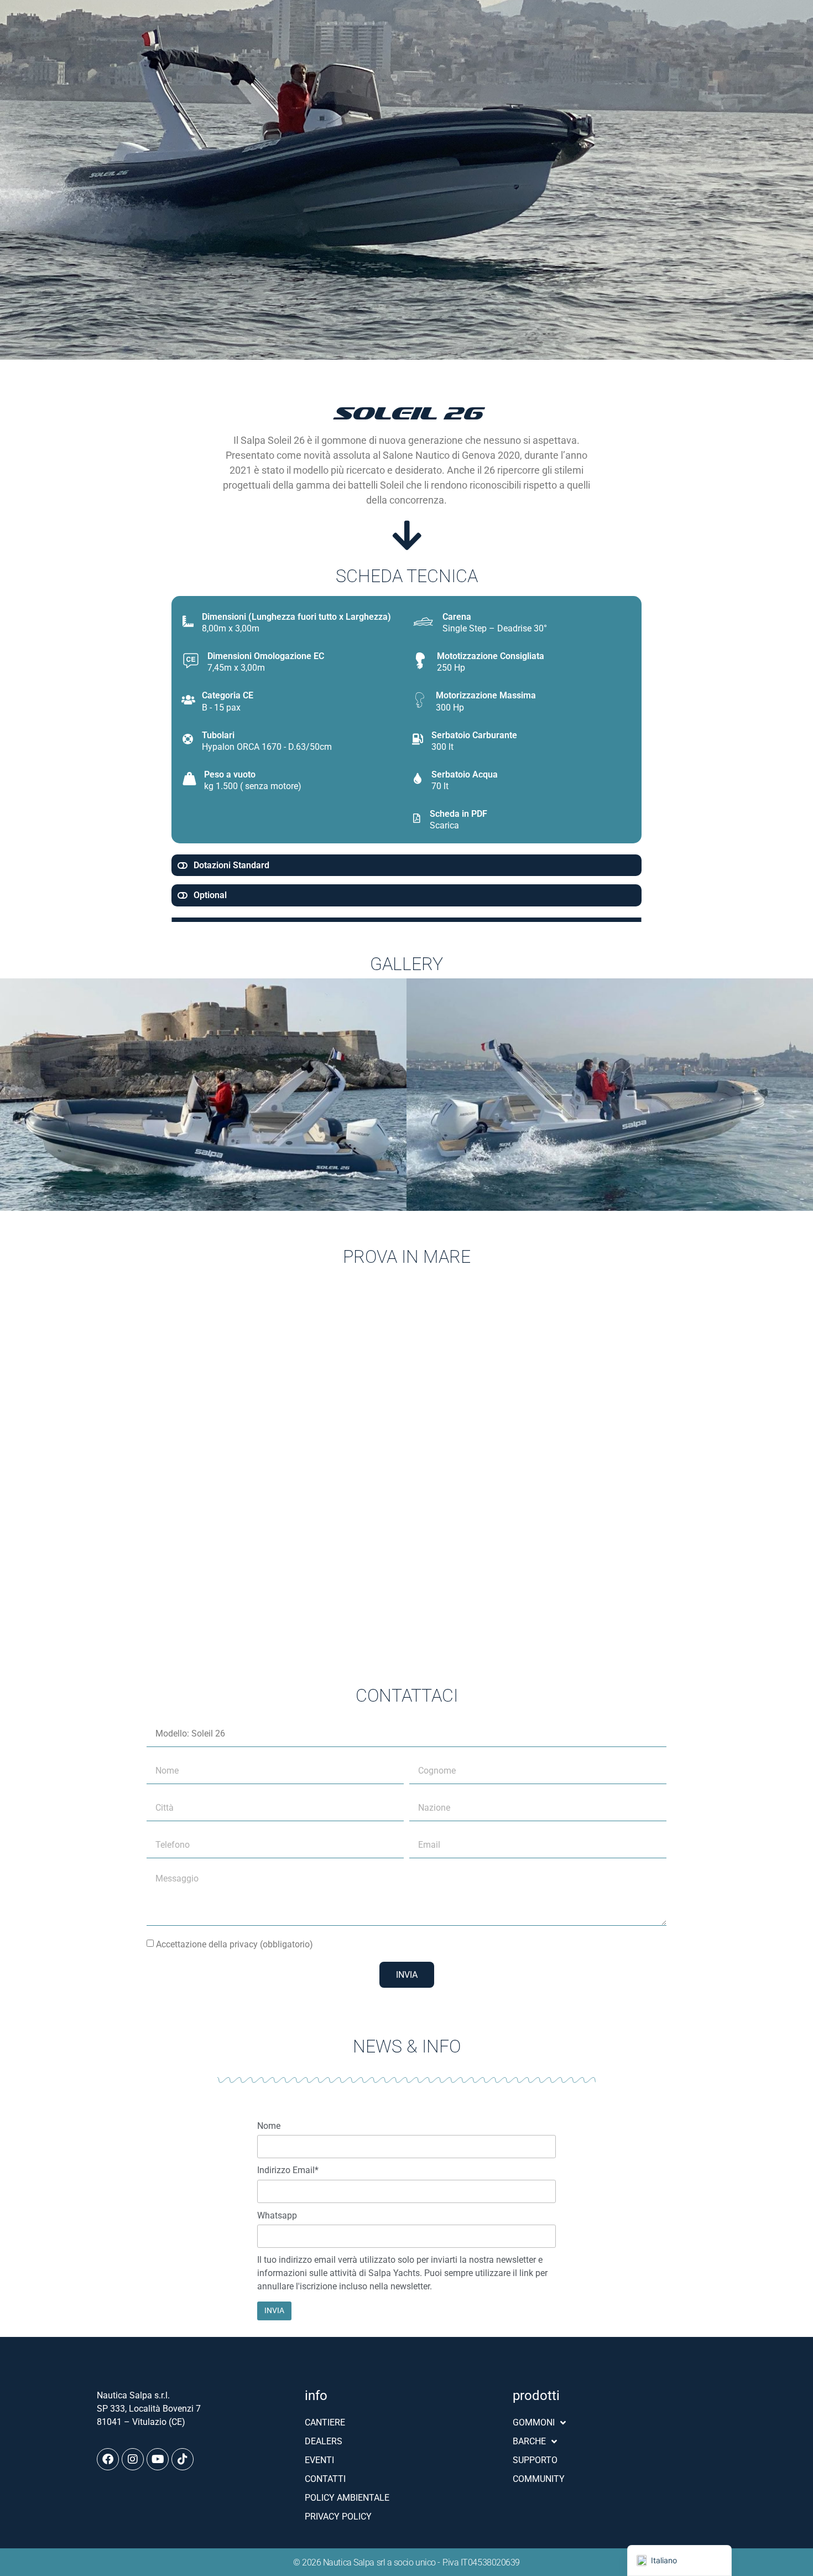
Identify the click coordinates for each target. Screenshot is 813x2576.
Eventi (319, 2460)
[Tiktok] (183, 2459)
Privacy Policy (338, 2517)
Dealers (324, 2441)
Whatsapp (277, 2216)
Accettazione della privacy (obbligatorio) (234, 1944)
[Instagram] (133, 2459)
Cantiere (325, 2422)
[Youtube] (158, 2459)
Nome (269, 2126)
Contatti (325, 2479)
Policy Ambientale (347, 2498)
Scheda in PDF (458, 814)
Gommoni (534, 2422)
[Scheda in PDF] (417, 818)
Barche (529, 2441)
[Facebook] (108, 2459)
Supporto (535, 2460)
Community (539, 2479)
